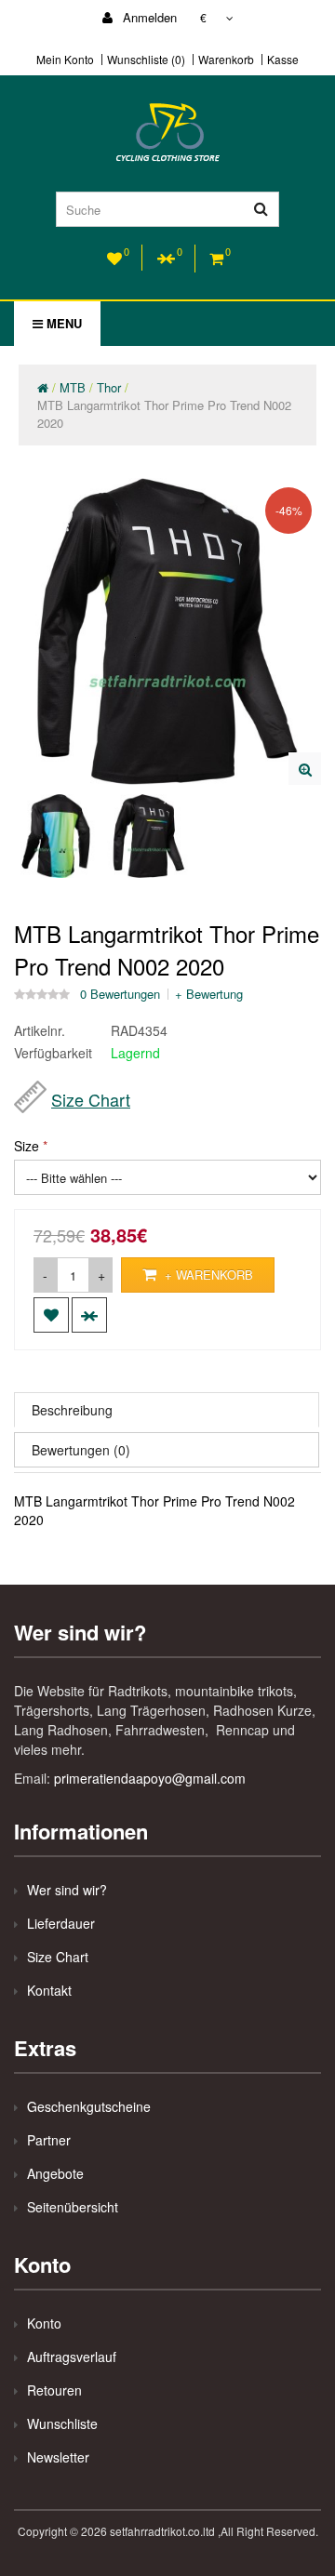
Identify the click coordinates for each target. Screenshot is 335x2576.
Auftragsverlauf (72, 2357)
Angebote (55, 2173)
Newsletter (58, 2457)
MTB (73, 387)
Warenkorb (226, 60)
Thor (109, 387)
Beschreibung (72, 1410)
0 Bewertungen (120, 994)
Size (27, 1146)
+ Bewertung (209, 994)
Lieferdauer (61, 1923)
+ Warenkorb (207, 1275)
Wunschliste (62, 2423)
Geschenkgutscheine (89, 2106)
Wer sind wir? (67, 1890)
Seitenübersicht (73, 2207)
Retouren (54, 2390)
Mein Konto (65, 60)
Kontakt (49, 1990)
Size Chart (91, 1099)
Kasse (283, 60)
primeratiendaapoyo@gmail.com (150, 1778)
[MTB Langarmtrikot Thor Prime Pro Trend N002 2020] (305, 769)
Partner (49, 2140)
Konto (44, 2323)
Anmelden (148, 17)
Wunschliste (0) (146, 60)
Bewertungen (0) (81, 1450)
